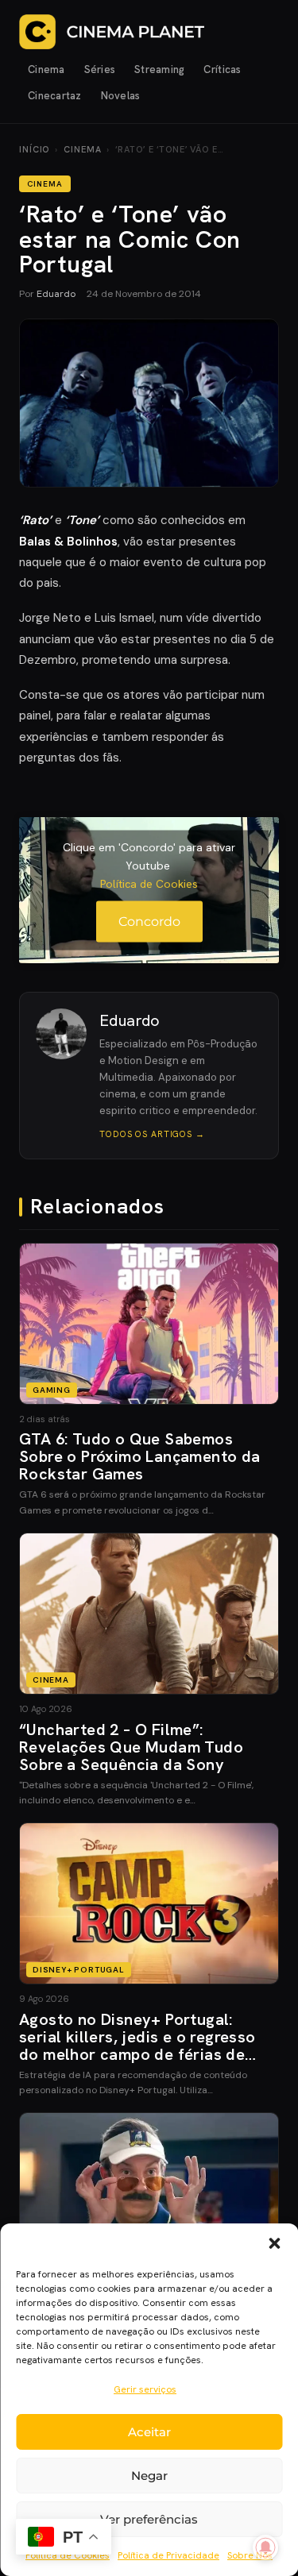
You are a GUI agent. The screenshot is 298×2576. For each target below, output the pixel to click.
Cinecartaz (55, 96)
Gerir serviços (145, 2389)
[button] (274, 2243)
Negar (149, 2476)
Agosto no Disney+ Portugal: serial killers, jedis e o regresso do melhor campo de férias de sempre (137, 2046)
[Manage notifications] (265, 2547)
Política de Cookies (149, 884)
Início (34, 149)
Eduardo (56, 294)
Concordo (149, 922)
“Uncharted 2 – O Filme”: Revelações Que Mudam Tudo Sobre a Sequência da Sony (131, 1747)
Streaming (159, 69)
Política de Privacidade (168, 2555)
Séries (100, 69)
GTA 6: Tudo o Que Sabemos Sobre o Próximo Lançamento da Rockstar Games (140, 1456)
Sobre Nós (250, 2555)
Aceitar (149, 2432)
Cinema (46, 69)
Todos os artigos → (152, 1134)
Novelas (121, 96)
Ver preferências (149, 2519)
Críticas (222, 69)
